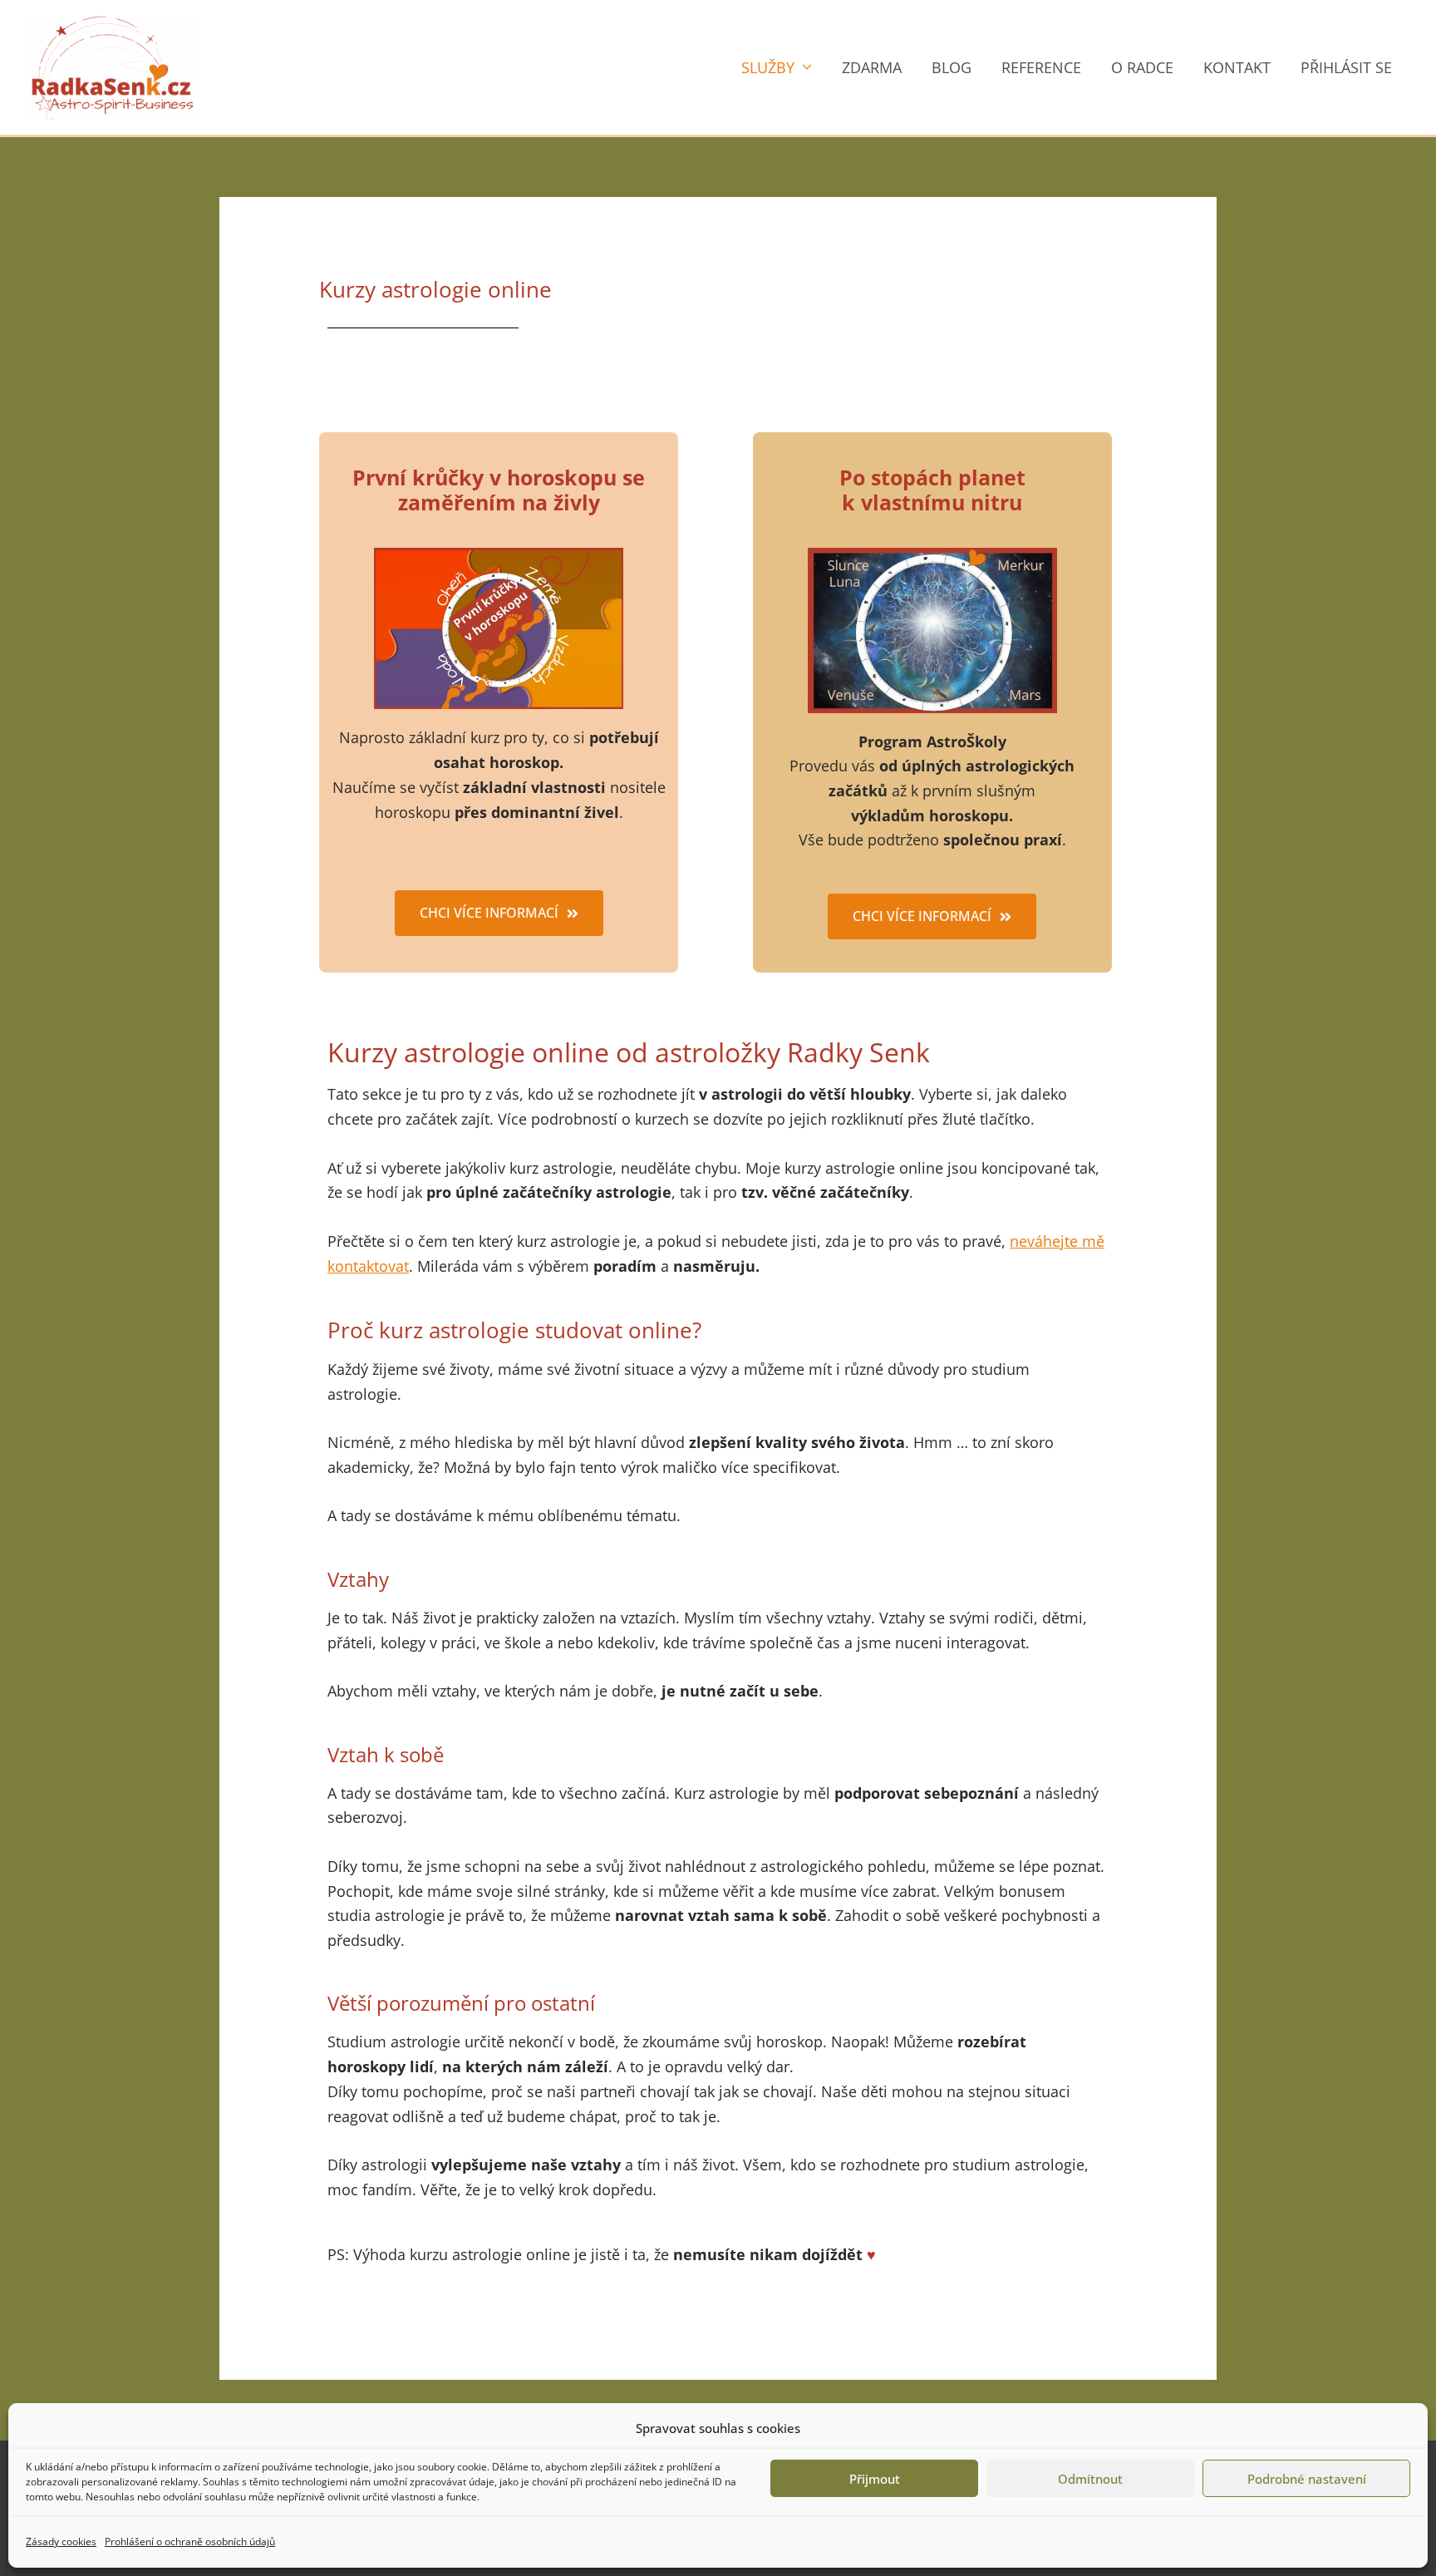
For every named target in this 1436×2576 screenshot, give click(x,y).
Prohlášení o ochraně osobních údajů (190, 2542)
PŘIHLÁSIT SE (1346, 67)
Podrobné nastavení (1307, 2479)
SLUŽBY (768, 67)
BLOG (952, 67)
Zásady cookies (61, 2542)
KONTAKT (1237, 67)
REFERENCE (1041, 67)
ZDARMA (872, 67)
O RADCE (1142, 67)
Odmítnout (1090, 2479)
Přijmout (875, 2479)
